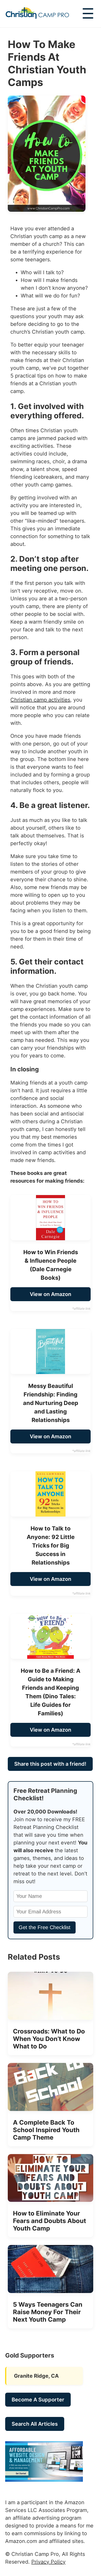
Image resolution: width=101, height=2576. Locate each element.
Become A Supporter (38, 2400)
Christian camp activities (40, 700)
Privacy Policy (48, 2562)
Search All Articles (35, 2424)
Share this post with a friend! (50, 1764)
